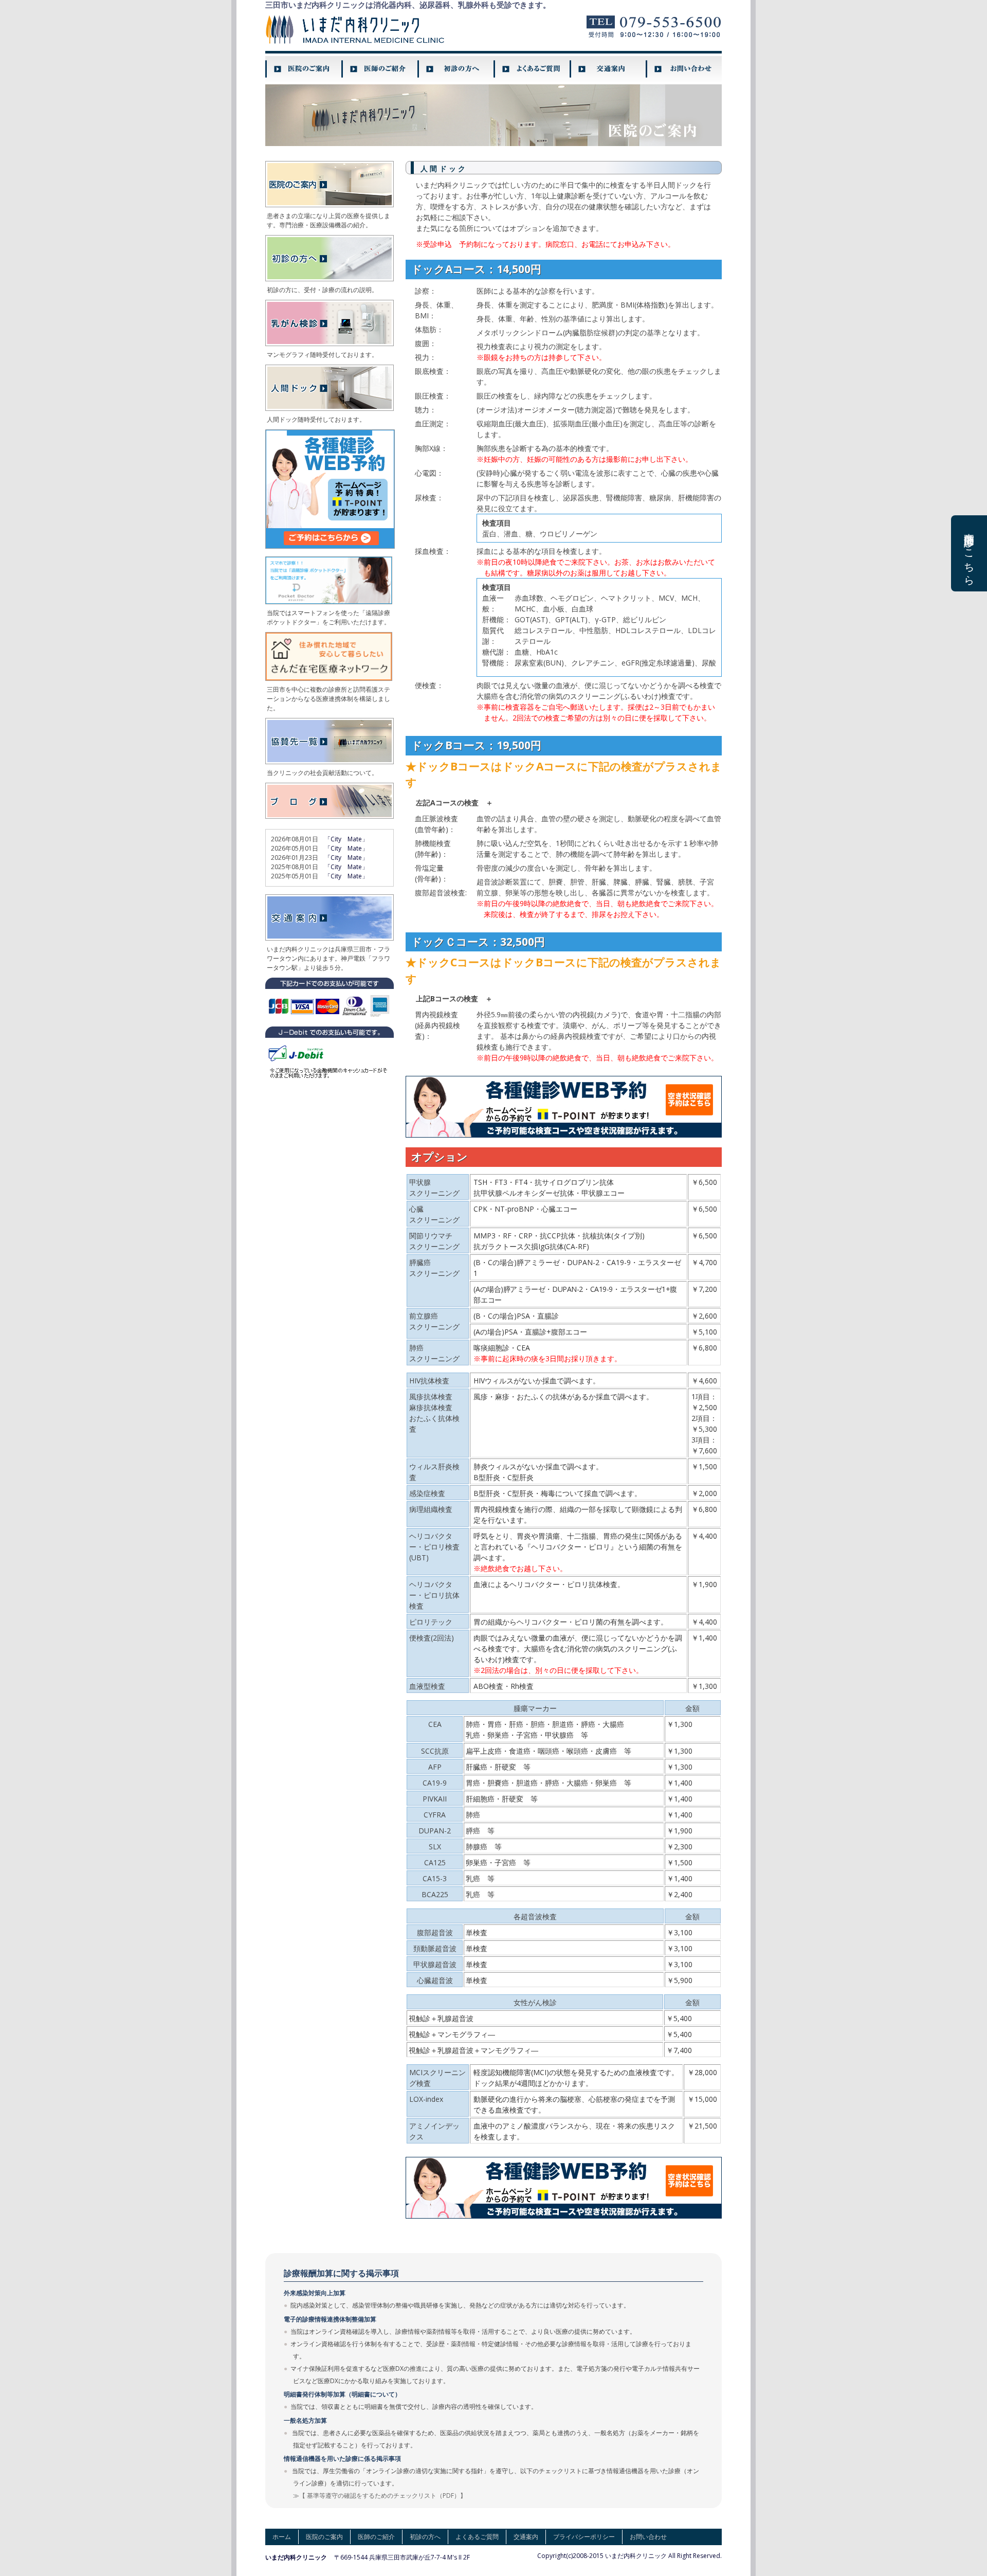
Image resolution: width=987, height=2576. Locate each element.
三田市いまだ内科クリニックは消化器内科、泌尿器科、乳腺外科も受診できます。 (408, 5)
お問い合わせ (648, 2537)
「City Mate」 (346, 839)
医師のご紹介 (376, 2537)
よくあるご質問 (477, 2537)
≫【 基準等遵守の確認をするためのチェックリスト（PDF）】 (380, 2496)
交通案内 (526, 2537)
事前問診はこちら (969, 553)
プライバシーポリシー (584, 2537)
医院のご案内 (324, 2537)
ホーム (282, 2537)
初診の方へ (425, 2537)
